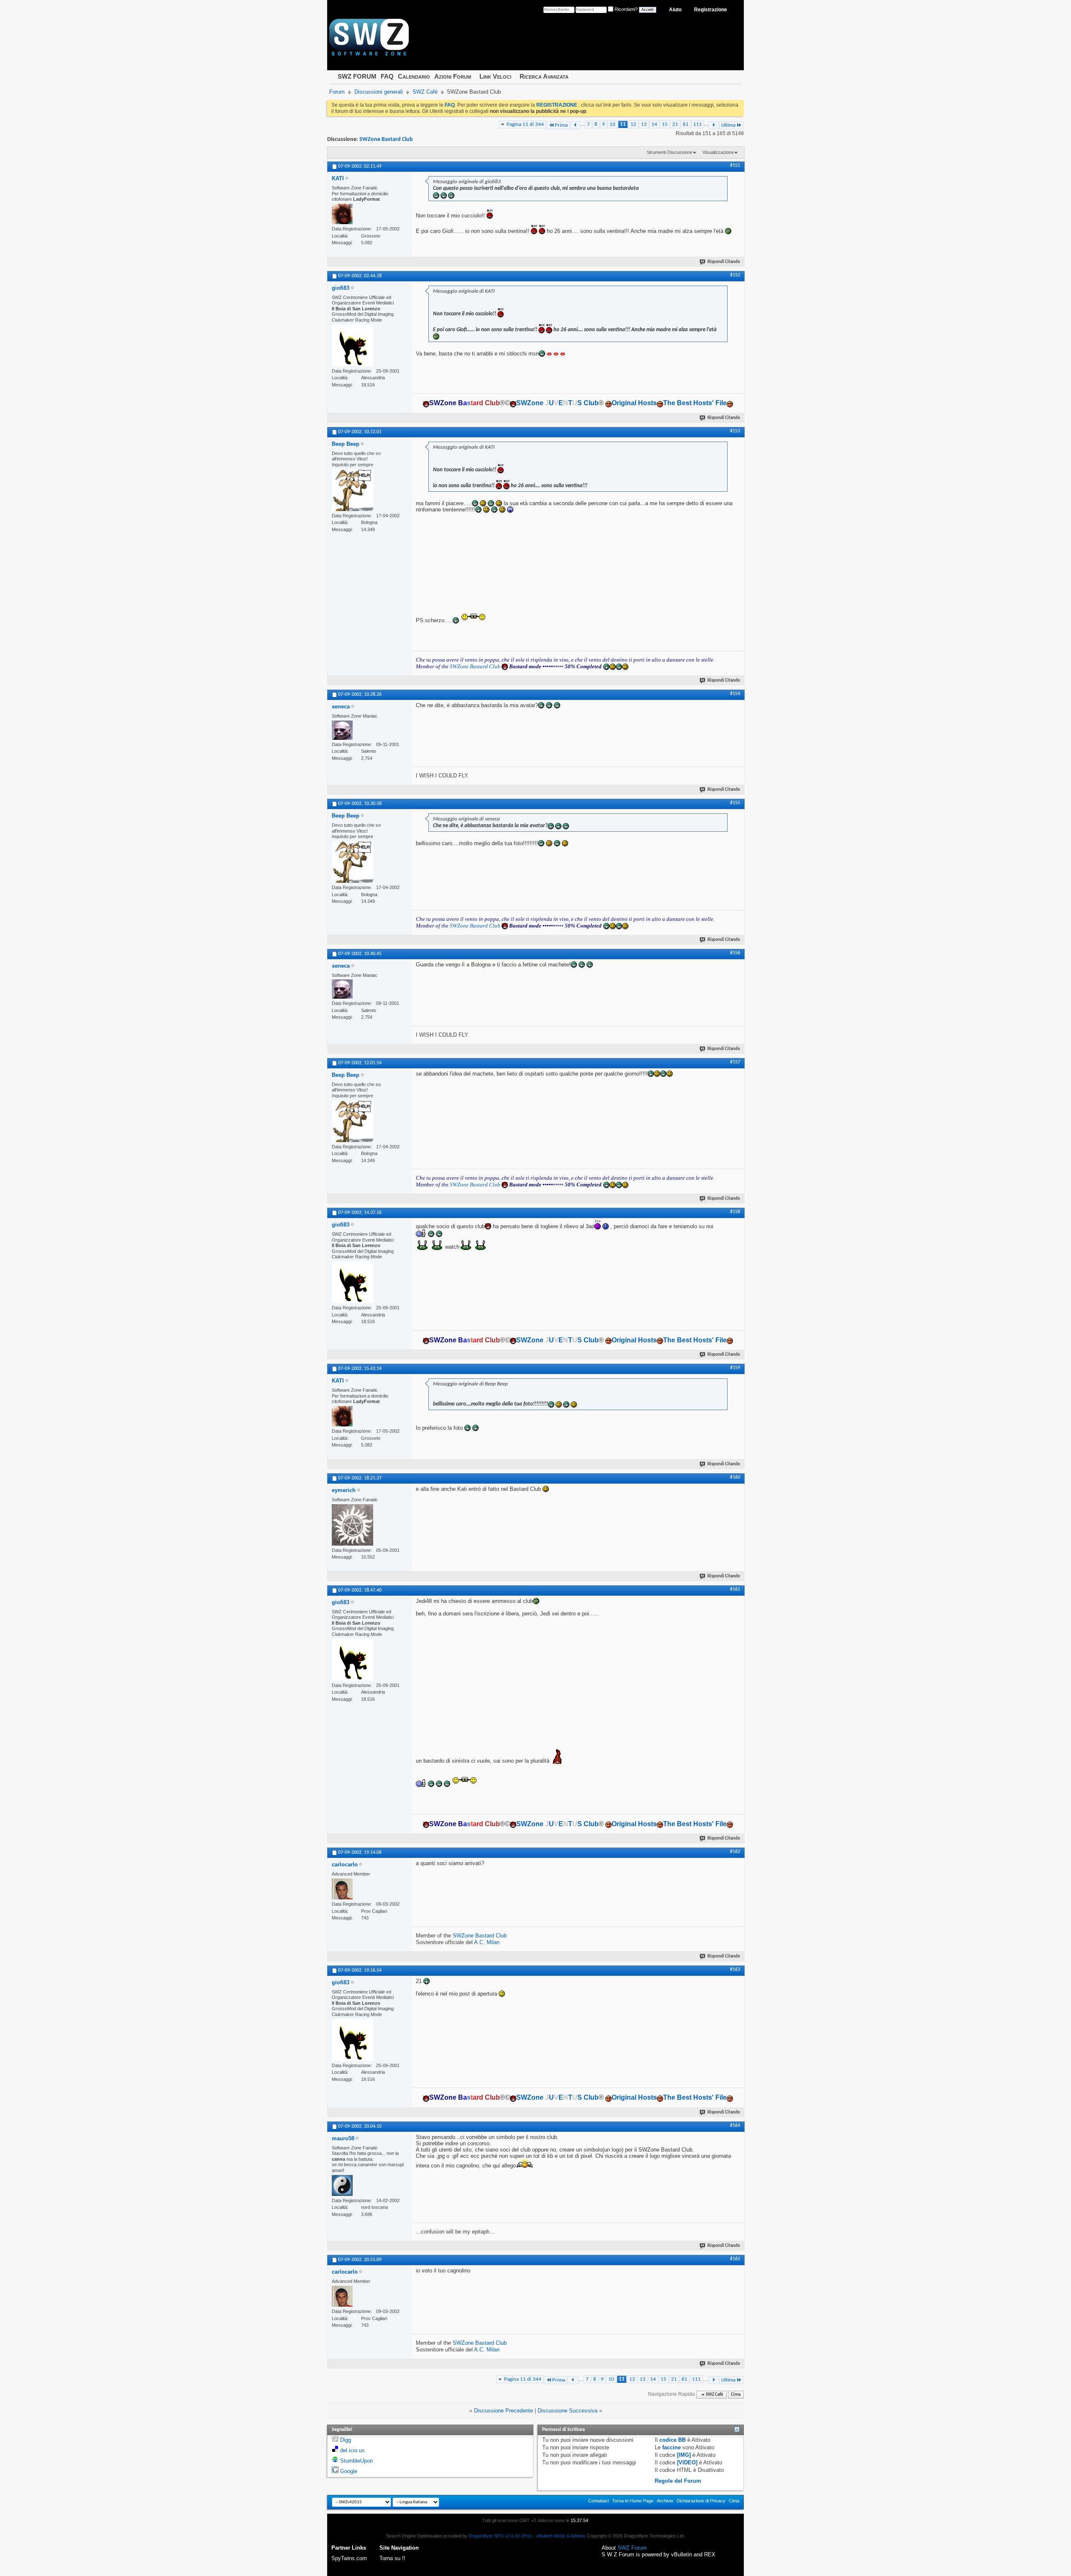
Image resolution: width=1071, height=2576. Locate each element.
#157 (735, 1062)
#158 (735, 1212)
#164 (735, 2126)
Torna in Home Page (633, 2501)
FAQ (387, 76)
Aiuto (675, 10)
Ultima (728, 125)
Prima (561, 125)
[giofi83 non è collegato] (353, 345)
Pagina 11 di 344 (525, 124)
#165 (735, 2259)
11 (623, 124)
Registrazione (711, 10)
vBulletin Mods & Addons (561, 2536)
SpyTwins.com (349, 2558)
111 (698, 124)
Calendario (414, 76)
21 (675, 124)
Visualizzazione (718, 152)
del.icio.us (352, 2450)
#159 (735, 1368)
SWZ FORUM (357, 76)
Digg (346, 2440)
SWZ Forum (632, 2548)
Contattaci (598, 2501)
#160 (735, 1477)
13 (644, 124)
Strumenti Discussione (670, 152)
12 (633, 124)
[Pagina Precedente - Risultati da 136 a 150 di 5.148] (575, 125)
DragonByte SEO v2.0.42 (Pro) (500, 2536)
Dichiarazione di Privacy (701, 2501)
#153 (735, 431)
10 (612, 124)
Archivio (665, 2501)
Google (349, 2471)
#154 (735, 694)
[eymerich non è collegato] (352, 1525)
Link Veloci (495, 76)
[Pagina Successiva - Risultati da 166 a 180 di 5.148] (714, 125)
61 (686, 124)
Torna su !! (392, 2558)
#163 (735, 1970)
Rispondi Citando (724, 262)
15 (665, 124)
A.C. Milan (487, 1942)
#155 (735, 803)
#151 (735, 166)
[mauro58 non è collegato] (342, 2185)
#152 (735, 275)
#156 (735, 953)
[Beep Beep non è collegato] (353, 490)
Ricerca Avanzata (544, 76)
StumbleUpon (356, 2461)
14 (654, 124)
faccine (671, 2447)
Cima (736, 2395)
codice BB (673, 2440)
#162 (735, 1852)
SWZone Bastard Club (386, 139)
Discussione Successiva (568, 2411)
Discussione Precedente (503, 2411)
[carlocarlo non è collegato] (342, 1889)
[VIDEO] (687, 2462)
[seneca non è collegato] (342, 730)
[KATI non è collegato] (342, 214)
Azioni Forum (453, 76)
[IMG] (684, 2455)
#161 (735, 1590)
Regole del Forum (678, 2481)
